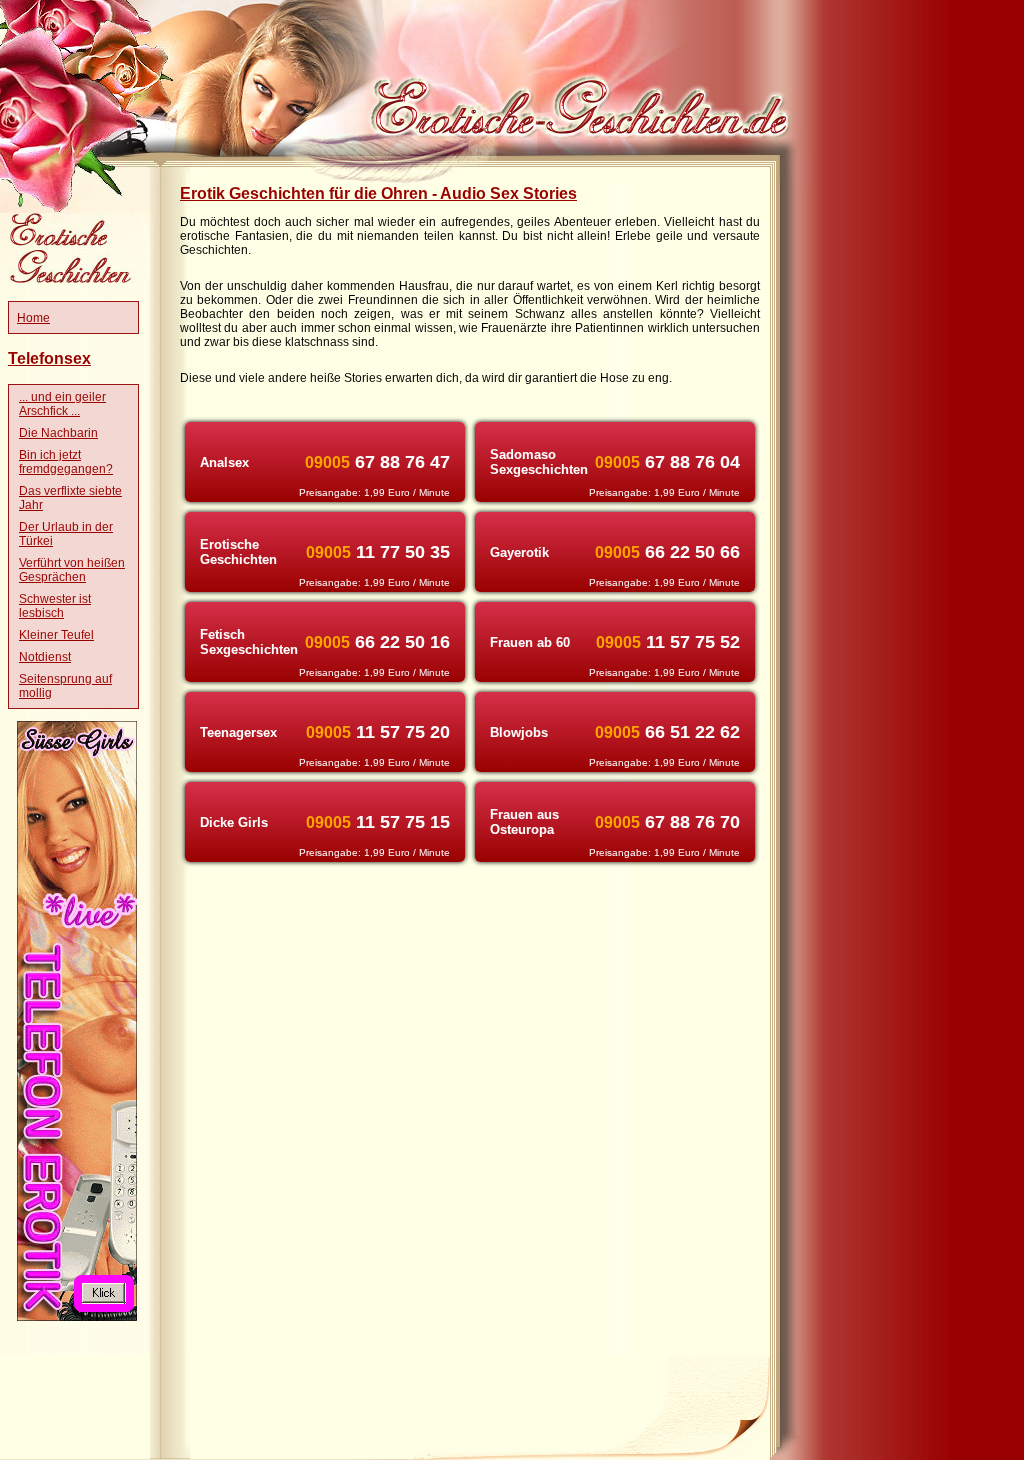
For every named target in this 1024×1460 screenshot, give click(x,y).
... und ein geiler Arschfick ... (62, 404)
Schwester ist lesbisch (55, 606)
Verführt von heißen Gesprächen (72, 570)
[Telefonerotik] (77, 1317)
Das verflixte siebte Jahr (70, 498)
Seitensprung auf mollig (65, 686)
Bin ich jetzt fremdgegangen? (66, 462)
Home (33, 318)
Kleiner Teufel (56, 635)
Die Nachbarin (58, 433)
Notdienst (45, 657)
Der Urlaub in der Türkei (66, 534)
